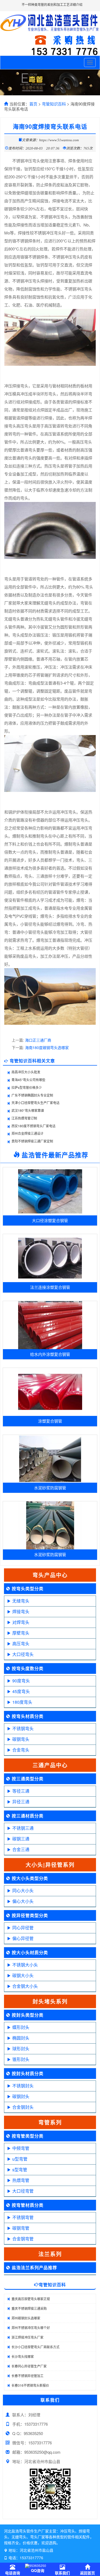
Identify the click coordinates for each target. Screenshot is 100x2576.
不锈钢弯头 (23, 1728)
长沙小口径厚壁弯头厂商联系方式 (35, 2347)
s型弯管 (20, 2169)
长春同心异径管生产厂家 (29, 2366)
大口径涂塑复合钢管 (50, 1220)
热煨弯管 (21, 2180)
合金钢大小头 (25, 1986)
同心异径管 (23, 1928)
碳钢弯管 (21, 2228)
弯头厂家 (38, 2537)
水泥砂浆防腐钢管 (50, 1488)
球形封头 (21, 2049)
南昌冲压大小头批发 (26, 1072)
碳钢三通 (21, 1839)
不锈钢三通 (23, 1828)
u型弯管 (20, 2159)
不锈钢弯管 (23, 2217)
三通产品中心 (50, 1765)
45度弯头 (21, 1691)
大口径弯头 (23, 1654)
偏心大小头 (23, 1901)
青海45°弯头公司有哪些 (28, 1080)
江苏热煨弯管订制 (24, 1118)
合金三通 (21, 1849)
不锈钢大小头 (25, 1965)
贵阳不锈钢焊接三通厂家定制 (32, 1141)
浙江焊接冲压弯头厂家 (27, 2337)
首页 (33, 104)
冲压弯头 (67, 2531)
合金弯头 (21, 1750)
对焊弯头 (21, 1622)
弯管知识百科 (54, 104)
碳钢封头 (21, 2096)
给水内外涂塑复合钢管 (50, 1354)
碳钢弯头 (21, 1739)
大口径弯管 (23, 2191)
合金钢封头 (23, 2107)
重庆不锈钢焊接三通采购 (29, 2308)
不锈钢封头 (23, 2086)
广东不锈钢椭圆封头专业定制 (32, 1095)
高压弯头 (21, 1644)
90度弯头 (21, 1681)
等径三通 (21, 1791)
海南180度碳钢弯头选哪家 (47, 1047)
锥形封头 (21, 2059)
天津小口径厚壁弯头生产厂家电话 (35, 1103)
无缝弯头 (21, 1601)
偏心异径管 (23, 1938)
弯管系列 (50, 2122)
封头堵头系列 (50, 2001)
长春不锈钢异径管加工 (27, 2376)
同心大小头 (23, 1890)
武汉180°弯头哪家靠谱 (28, 1110)
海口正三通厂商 (38, 1040)
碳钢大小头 (23, 1975)
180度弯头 (22, 1702)
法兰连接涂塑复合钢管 (50, 1287)
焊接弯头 (21, 1611)
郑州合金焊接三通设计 (27, 1133)
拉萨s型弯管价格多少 (27, 1087)
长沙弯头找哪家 (23, 2356)
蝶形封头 (21, 2027)
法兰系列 (50, 2254)
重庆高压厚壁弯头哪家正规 (31, 2299)
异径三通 (21, 1802)
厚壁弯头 (21, 1633)
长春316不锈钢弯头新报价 (30, 2385)
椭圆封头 (21, 2038)
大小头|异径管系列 (50, 1865)
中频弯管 (21, 2148)
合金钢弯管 (23, 2239)
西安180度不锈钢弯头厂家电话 (33, 1126)
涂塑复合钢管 (50, 1421)
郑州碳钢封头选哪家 (26, 2318)
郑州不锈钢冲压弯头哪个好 (31, 2328)
